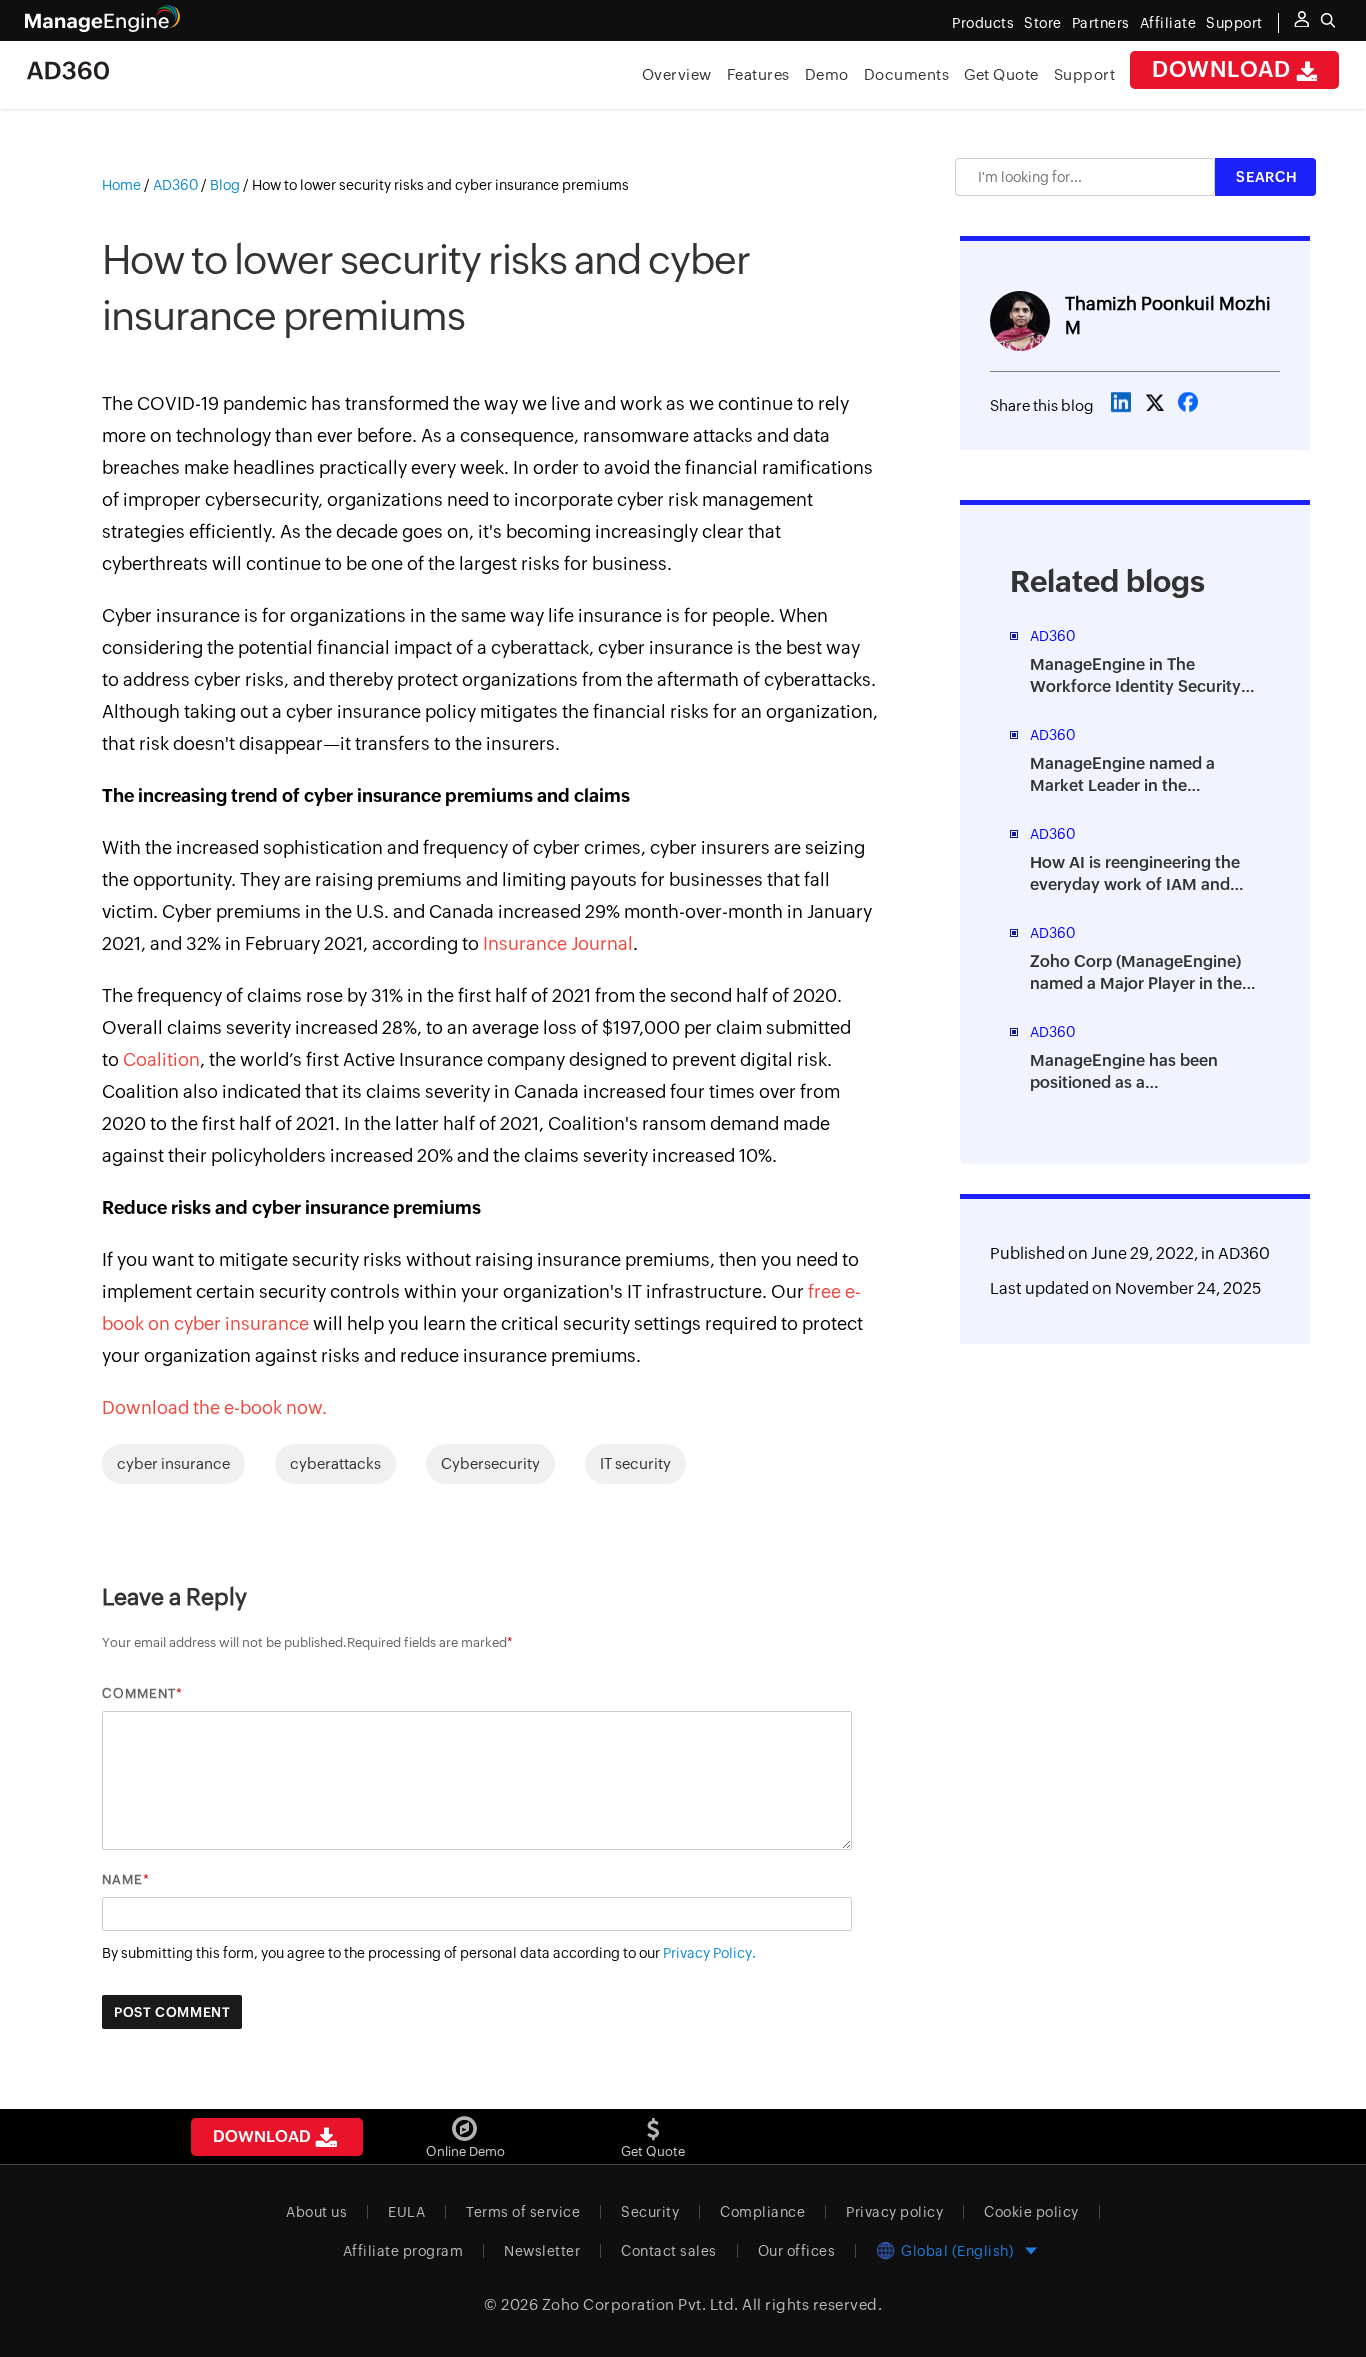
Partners (1101, 23)
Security (650, 2212)
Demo (827, 74)
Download (1224, 69)
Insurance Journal (556, 943)
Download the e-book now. (214, 1407)
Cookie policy (1031, 2212)
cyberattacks (335, 1463)
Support (1085, 74)
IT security (635, 1463)
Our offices (797, 2251)
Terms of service (523, 2212)
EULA (406, 2212)
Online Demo (465, 2151)
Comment (139, 1693)
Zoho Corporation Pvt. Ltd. (640, 2304)
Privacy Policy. (709, 1953)
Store (1043, 23)
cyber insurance (173, 1463)
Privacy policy (894, 2212)
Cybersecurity (490, 1463)
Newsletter (542, 2251)
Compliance (762, 2212)
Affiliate (1168, 23)
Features (758, 74)
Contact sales (669, 2251)
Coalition (161, 1059)
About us (316, 2212)
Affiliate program (403, 2251)
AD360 (1244, 1253)
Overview (677, 74)
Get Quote (1001, 74)
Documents (907, 74)
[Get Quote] (653, 2121)
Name (122, 1879)
